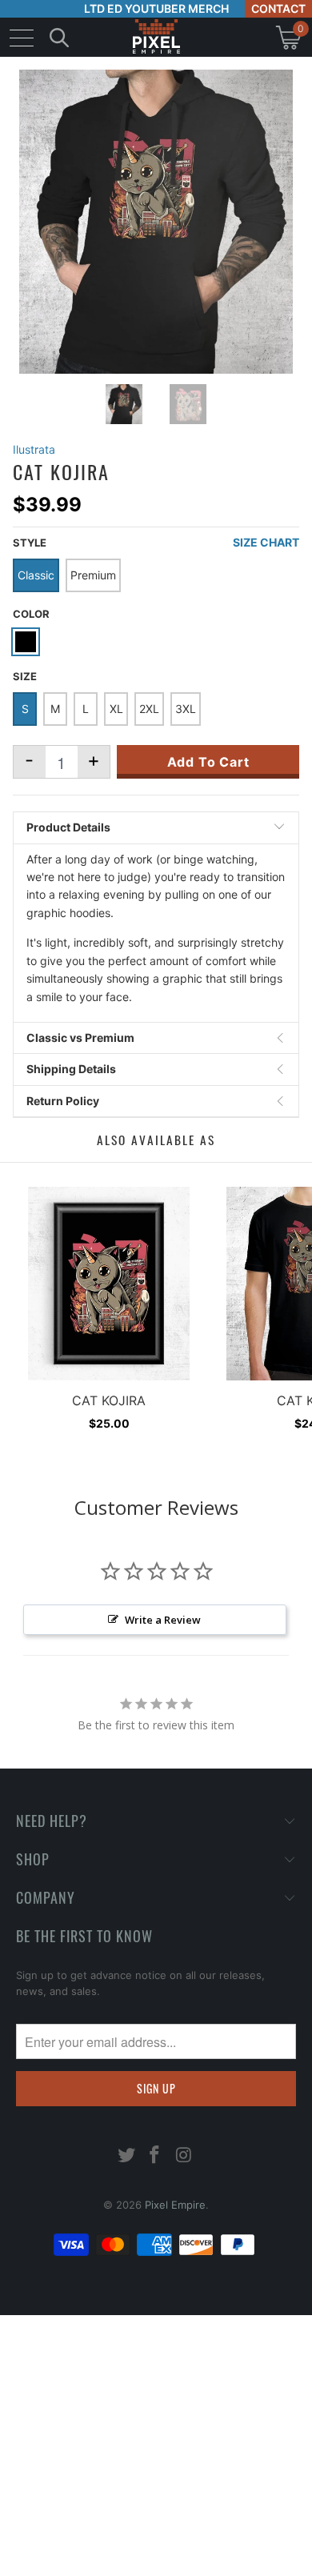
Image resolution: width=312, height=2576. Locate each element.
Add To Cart (208, 762)
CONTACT (278, 8)
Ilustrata (34, 449)
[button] (54, 2564)
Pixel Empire (175, 2205)
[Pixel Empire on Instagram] (184, 2156)
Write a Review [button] (163, 1620)
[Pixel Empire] (156, 37)
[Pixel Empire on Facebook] (155, 2156)
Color (31, 614)
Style (30, 543)
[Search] (59, 37)
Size (25, 676)
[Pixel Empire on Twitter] (126, 2156)
